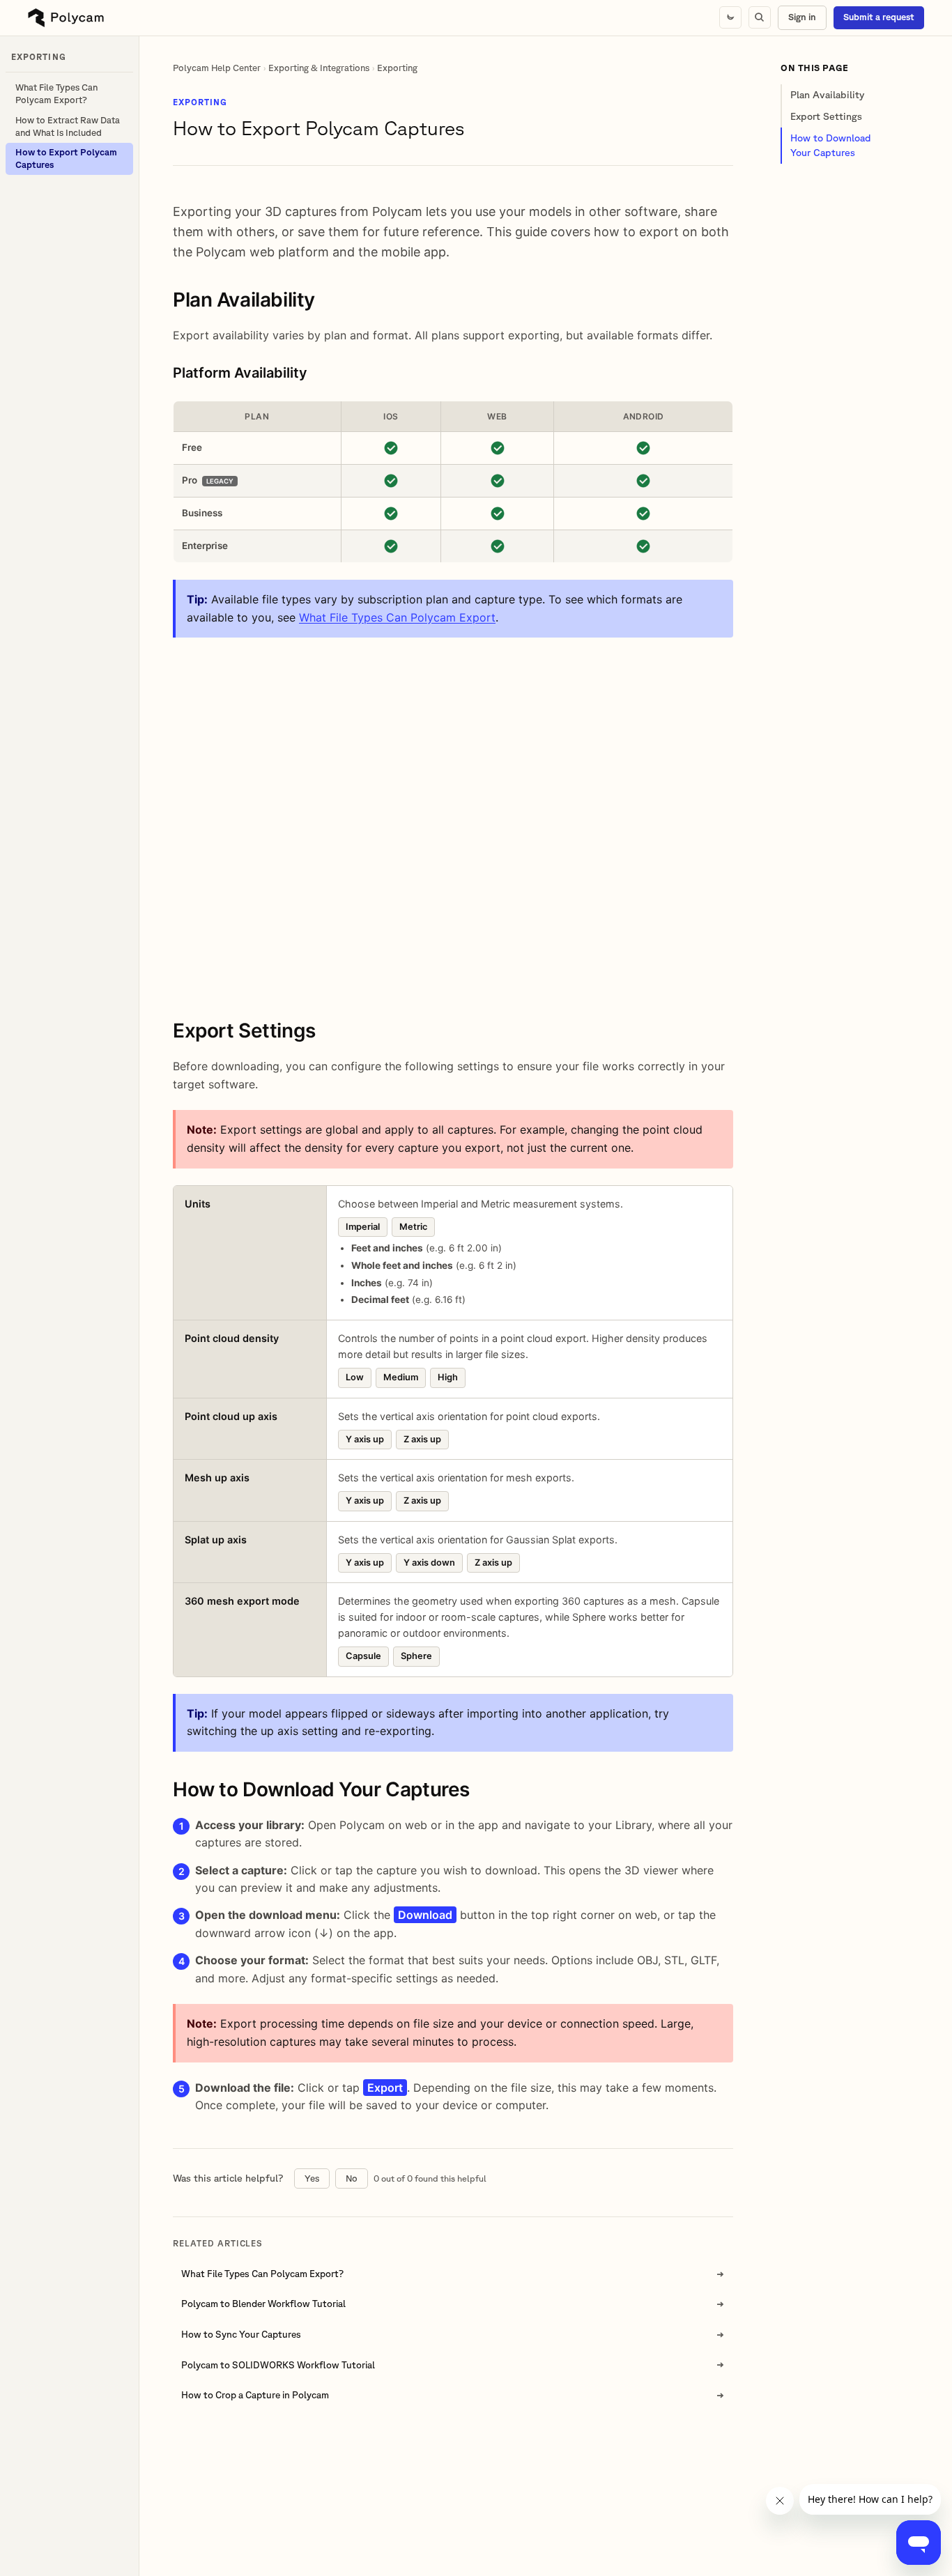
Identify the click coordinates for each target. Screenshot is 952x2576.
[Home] (66, 18)
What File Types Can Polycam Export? (56, 94)
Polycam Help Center (217, 68)
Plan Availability (827, 95)
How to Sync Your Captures (241, 2334)
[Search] (760, 17)
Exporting (397, 68)
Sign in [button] (802, 17)
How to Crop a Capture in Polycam (255, 2395)
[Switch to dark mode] (730, 17)
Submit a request (879, 17)
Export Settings (826, 116)
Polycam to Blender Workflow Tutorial (263, 2304)
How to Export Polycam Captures (66, 159)
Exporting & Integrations (319, 68)
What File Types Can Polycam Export (397, 617)
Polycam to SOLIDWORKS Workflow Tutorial (278, 2365)
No (352, 2178)
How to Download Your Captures (831, 145)
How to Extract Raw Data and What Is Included (68, 126)
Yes (312, 2178)
